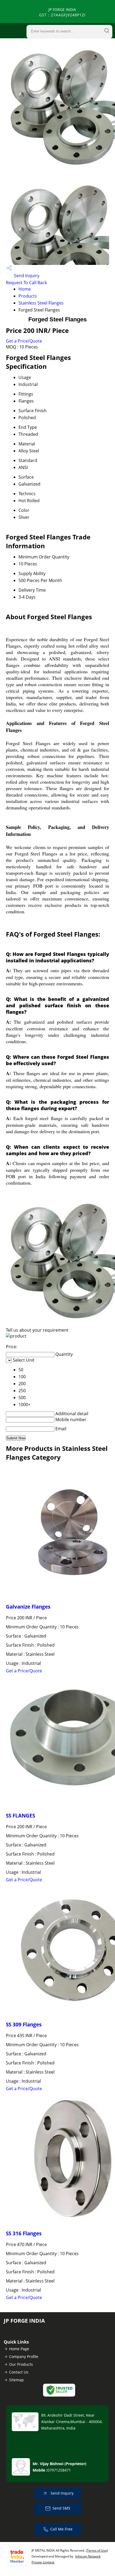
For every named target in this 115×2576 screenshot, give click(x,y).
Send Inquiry (26, 276)
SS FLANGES (20, 1815)
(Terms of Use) (97, 2550)
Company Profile (24, 2357)
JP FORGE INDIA (62, 12)
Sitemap (16, 2380)
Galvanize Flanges (28, 1607)
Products (28, 296)
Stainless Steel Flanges (41, 303)
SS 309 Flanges (24, 2024)
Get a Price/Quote (24, 341)
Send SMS (61, 2508)
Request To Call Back (26, 283)
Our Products (21, 2364)
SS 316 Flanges (24, 2233)
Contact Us (19, 2372)
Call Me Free (61, 2529)
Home (25, 289)
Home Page (19, 2349)
